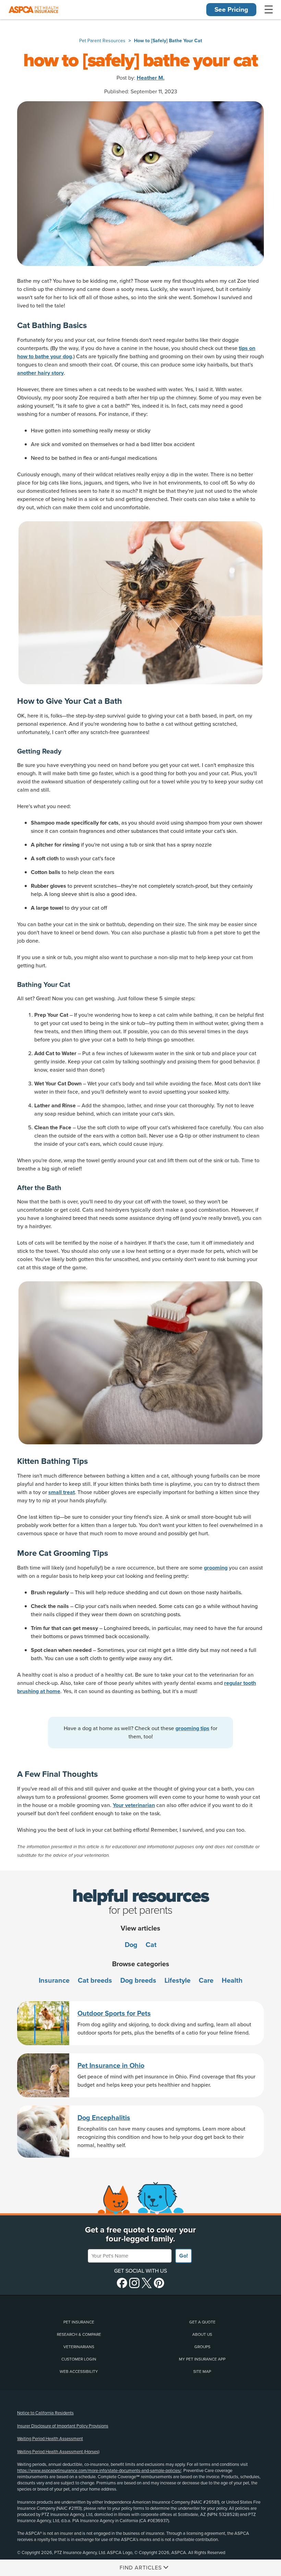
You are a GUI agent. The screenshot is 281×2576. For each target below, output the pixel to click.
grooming (216, 1568)
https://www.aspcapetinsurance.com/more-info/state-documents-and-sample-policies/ (99, 2471)
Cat (151, 1945)
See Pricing (231, 10)
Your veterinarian (134, 1805)
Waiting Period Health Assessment (50, 2439)
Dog (131, 1945)
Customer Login (79, 2359)
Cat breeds (95, 1981)
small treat (62, 1492)
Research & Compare (79, 2334)
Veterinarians (79, 2347)
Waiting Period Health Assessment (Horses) (58, 2452)
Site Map (202, 2371)
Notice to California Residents (45, 2413)
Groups (202, 2347)
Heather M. (151, 78)
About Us (202, 2334)
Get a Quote (202, 2322)
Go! (184, 2256)
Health (232, 1981)
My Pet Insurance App (202, 2359)
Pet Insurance (79, 2322)
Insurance (54, 1981)
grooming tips (192, 1728)
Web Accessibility (79, 2371)
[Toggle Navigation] (269, 10)
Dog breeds (138, 1981)
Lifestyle (178, 1981)
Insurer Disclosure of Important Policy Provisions (63, 2426)
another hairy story (40, 373)
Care (206, 1981)
